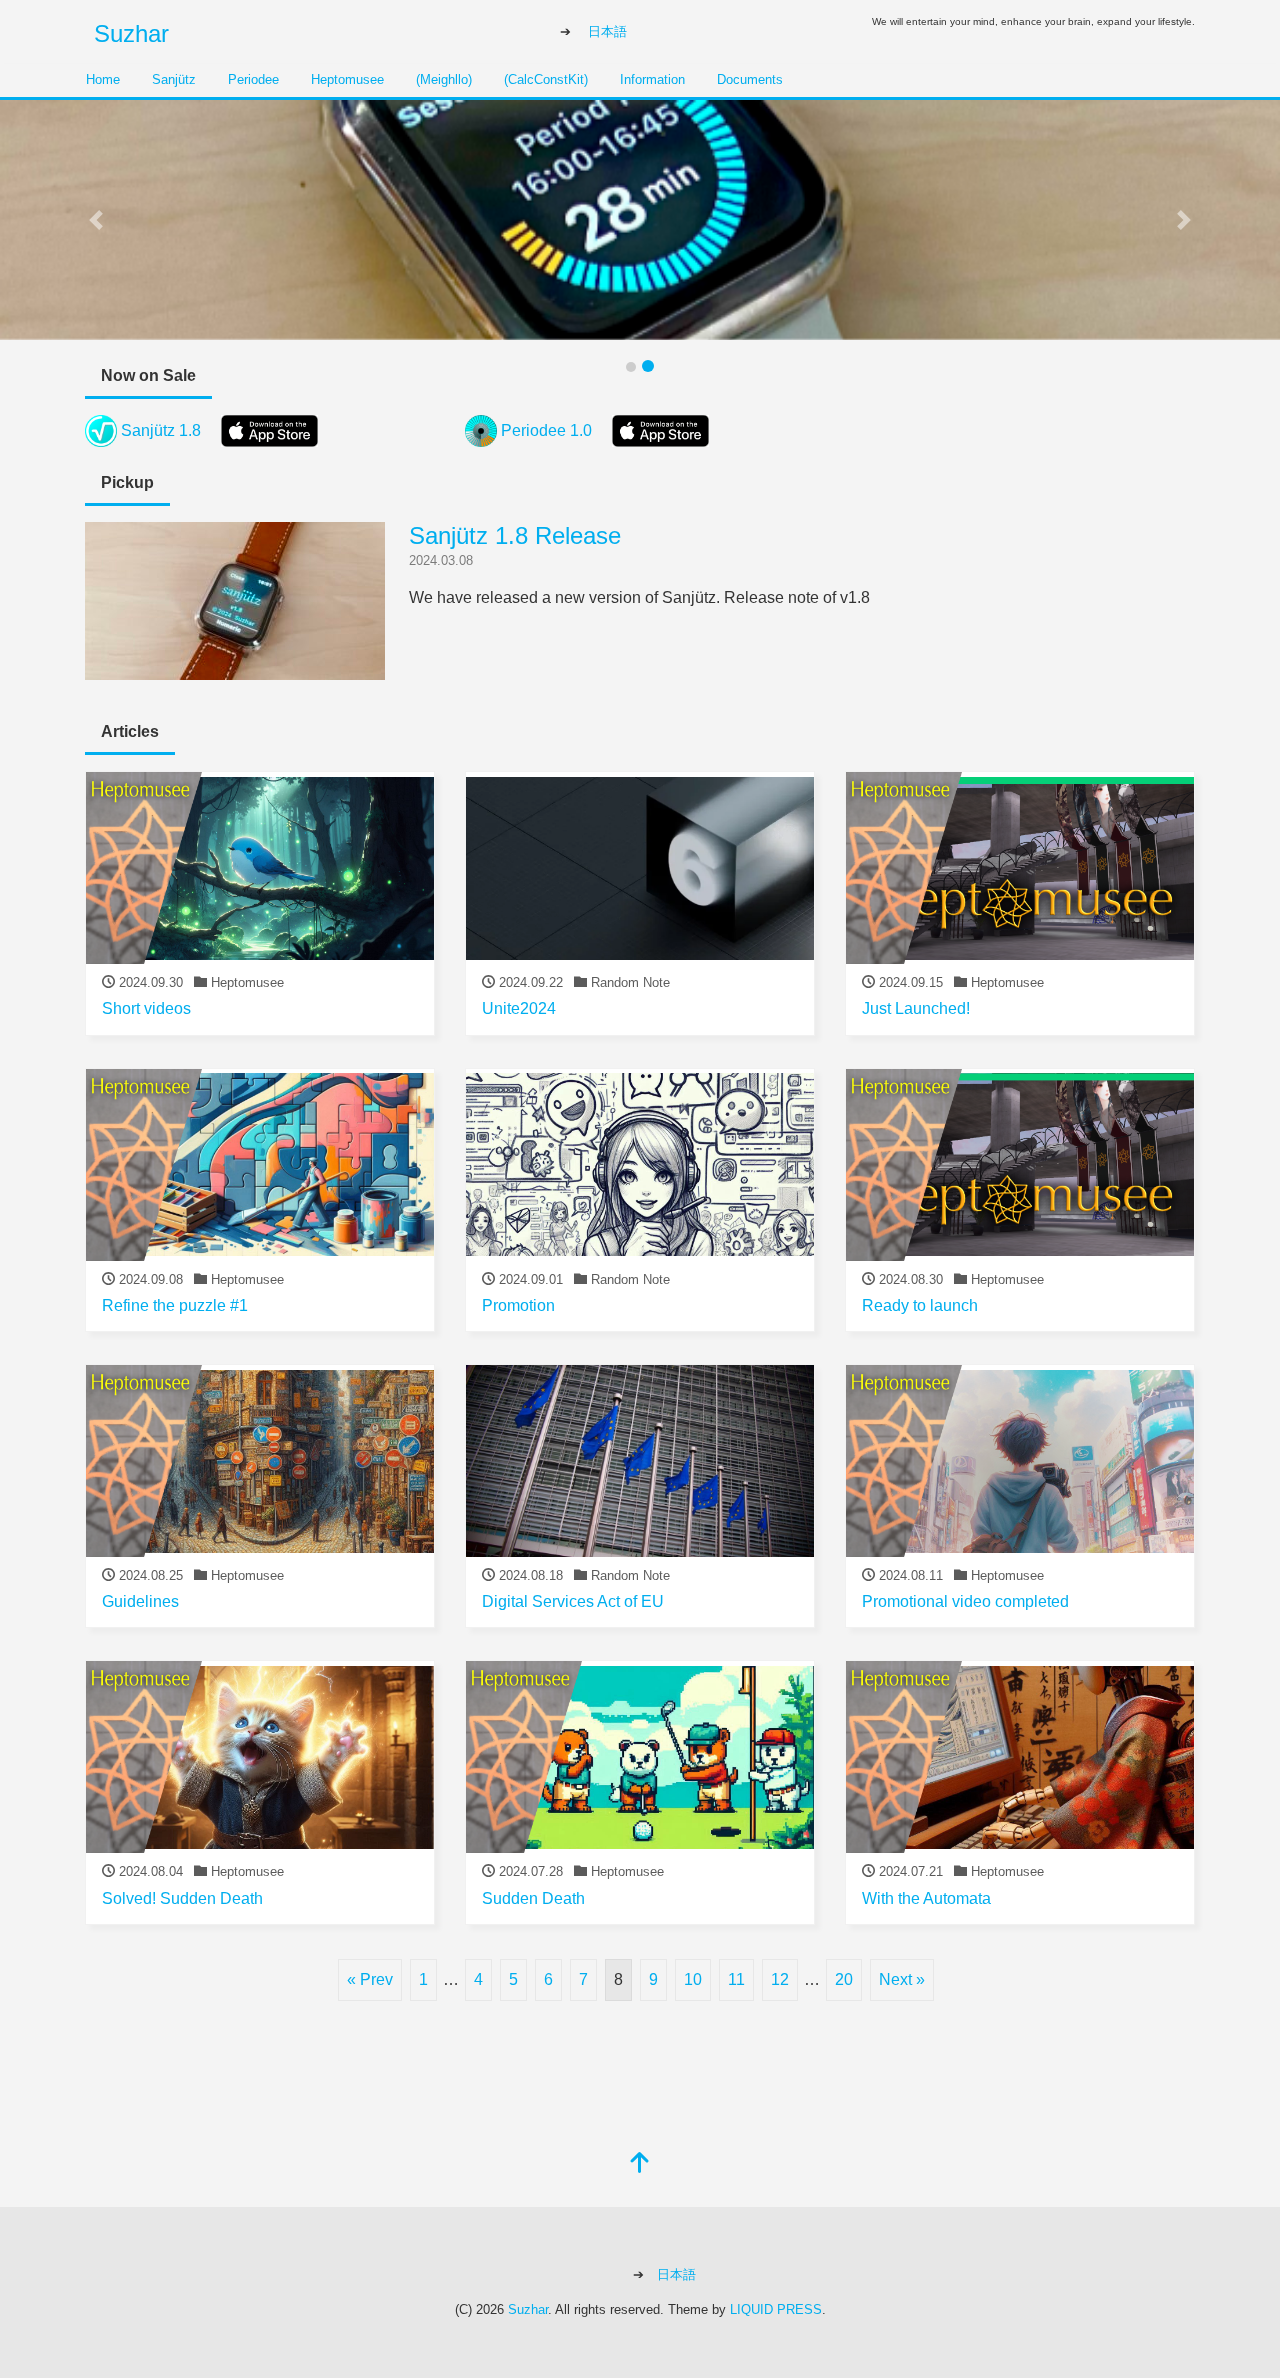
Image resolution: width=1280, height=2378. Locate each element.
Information (652, 79)
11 (736, 1979)
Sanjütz (174, 79)
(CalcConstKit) (546, 79)
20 (844, 1979)
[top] (640, 2164)
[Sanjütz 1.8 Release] (235, 667)
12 (780, 1979)
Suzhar (131, 33)
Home (103, 79)
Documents (750, 79)
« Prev (370, 1979)
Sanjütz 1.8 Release (515, 535)
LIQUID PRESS (776, 2309)
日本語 (607, 31)
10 (693, 1979)
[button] (96, 220)
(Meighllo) (444, 79)
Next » (902, 1979)
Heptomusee (347, 79)
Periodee (253, 79)
